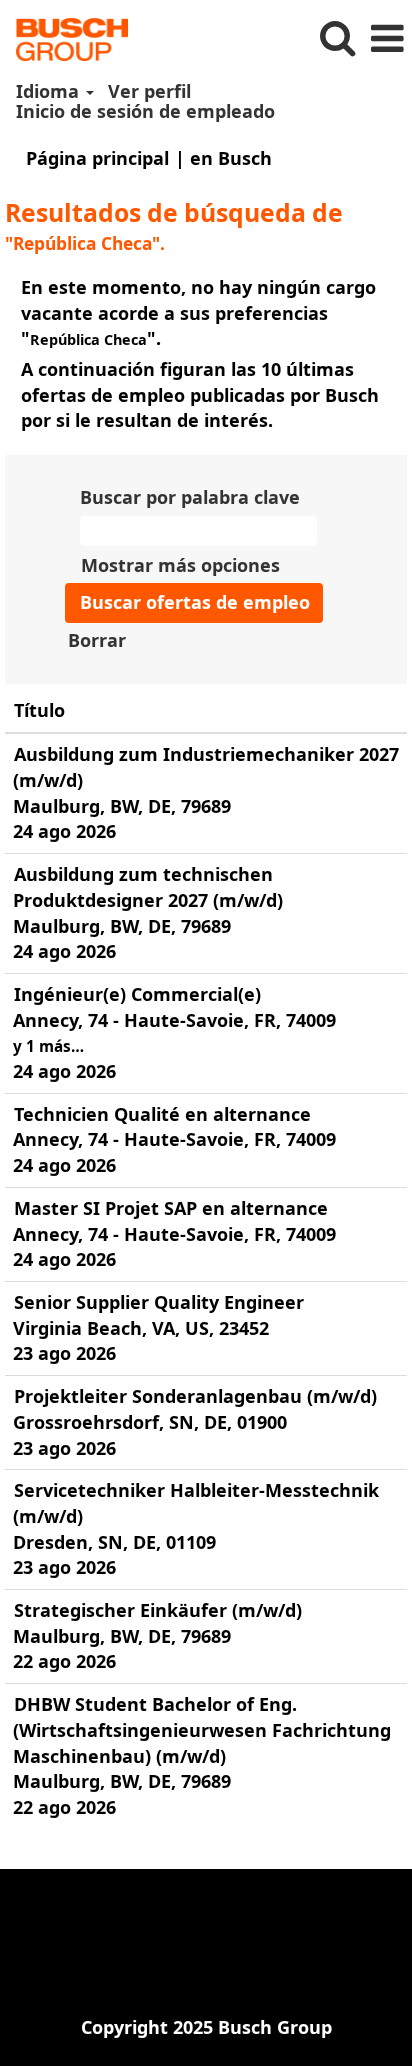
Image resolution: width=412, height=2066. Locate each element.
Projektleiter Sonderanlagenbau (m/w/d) (195, 1396)
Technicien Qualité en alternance (162, 1114)
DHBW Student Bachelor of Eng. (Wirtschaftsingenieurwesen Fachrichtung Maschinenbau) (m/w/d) (202, 1729)
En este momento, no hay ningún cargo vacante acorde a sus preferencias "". (198, 312)
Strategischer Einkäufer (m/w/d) (158, 1610)
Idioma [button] (50, 91)
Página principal (97, 158)
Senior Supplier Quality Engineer (159, 1302)
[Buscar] (337, 38)
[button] (387, 39)
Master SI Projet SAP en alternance (171, 1208)
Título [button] (39, 710)
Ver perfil (149, 91)
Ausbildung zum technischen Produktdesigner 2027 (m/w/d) (148, 887)
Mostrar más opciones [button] (180, 565)
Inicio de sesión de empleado (145, 111)
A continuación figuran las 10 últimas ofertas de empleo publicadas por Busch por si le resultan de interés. (200, 394)
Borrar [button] (97, 640)
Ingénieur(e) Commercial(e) (137, 994)
